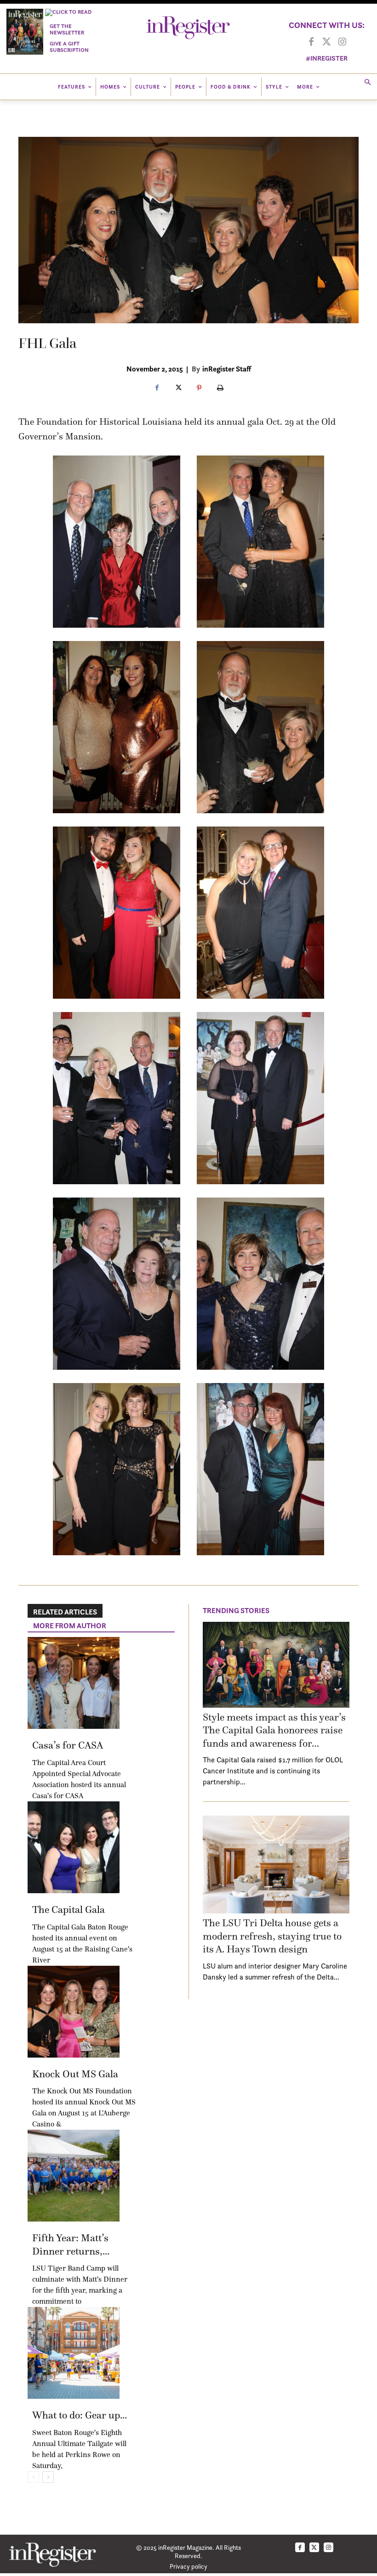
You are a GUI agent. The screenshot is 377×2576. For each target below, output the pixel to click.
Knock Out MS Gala (75, 2074)
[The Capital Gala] (74, 1847)
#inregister (327, 58)
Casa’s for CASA (68, 1745)
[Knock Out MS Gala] (74, 2012)
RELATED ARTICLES (65, 1612)
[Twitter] (327, 42)
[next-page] (48, 2477)
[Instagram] (343, 42)
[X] (178, 388)
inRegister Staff (227, 369)
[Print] (220, 388)
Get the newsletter (67, 29)
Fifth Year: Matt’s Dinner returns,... (71, 2244)
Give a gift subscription (69, 47)
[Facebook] (311, 42)
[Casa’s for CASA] (74, 1683)
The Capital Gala (69, 1910)
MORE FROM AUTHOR (70, 1625)
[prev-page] (33, 2477)
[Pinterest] (199, 388)
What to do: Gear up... (80, 2415)
